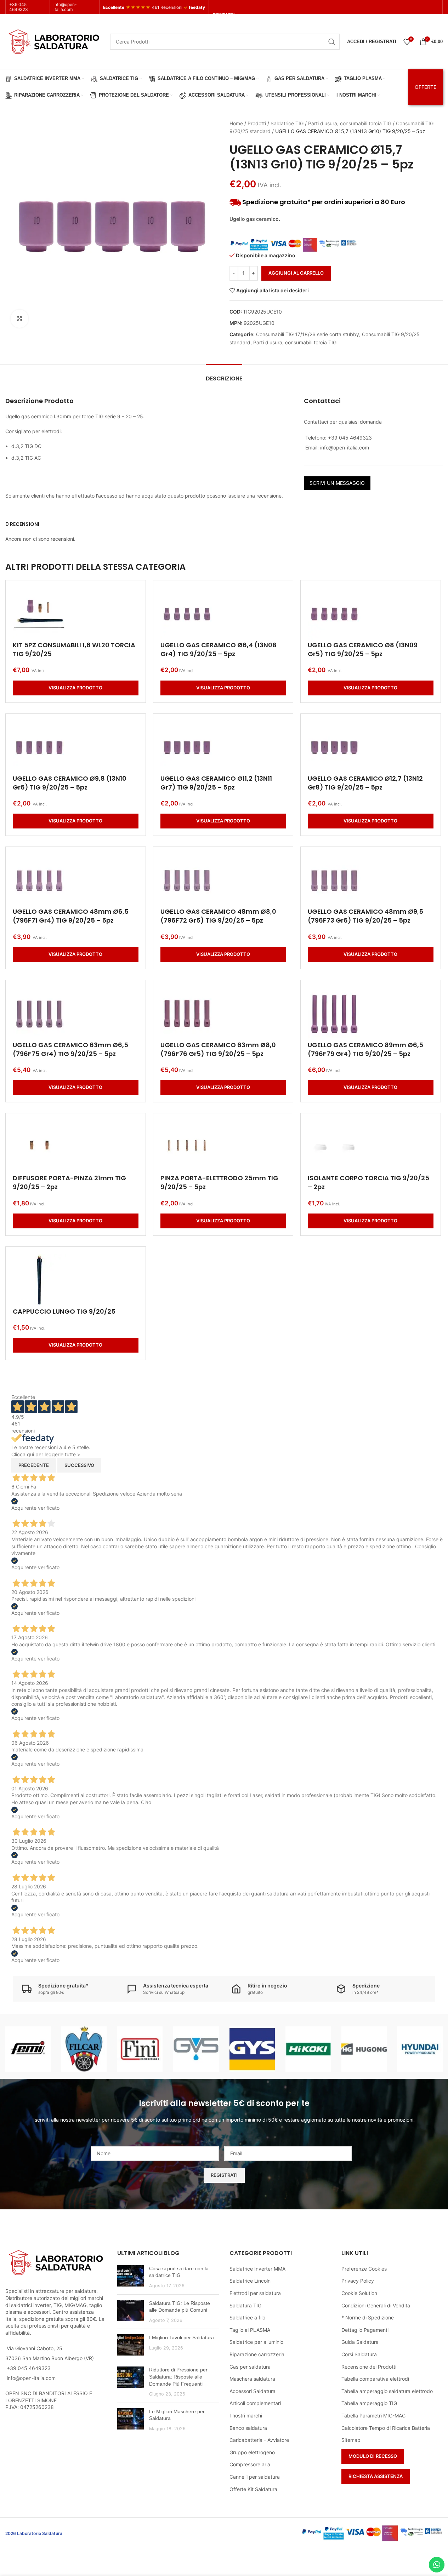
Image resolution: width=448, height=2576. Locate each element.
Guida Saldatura (360, 2342)
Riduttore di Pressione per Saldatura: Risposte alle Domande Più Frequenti (178, 2377)
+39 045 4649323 (19, 7)
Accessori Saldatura (253, 2391)
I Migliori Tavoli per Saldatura (182, 2337)
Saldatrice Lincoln (250, 2281)
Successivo (79, 1465)
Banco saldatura (248, 2428)
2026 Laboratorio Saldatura (34, 2533)
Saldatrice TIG (287, 123)
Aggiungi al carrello (296, 273)
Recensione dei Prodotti (369, 2367)
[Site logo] (54, 41)
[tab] (224, 375)
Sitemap (351, 2440)
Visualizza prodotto (75, 688)
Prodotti (257, 123)
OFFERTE (426, 87)
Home (236, 123)
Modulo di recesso (373, 2456)
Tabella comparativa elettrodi (375, 2379)
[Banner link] (28, 2049)
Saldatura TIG (245, 2305)
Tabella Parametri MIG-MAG (373, 2416)
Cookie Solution (359, 2293)
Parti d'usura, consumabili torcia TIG (350, 123)
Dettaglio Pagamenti (365, 2330)
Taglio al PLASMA (250, 2330)
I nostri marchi (246, 2416)
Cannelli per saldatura (255, 2477)
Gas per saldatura (250, 2367)
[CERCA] (332, 42)
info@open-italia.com (65, 7)
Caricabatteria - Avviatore (259, 2440)
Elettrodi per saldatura (255, 2293)
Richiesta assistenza (376, 2476)
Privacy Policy (358, 2281)
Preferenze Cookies (364, 2269)
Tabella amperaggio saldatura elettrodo (387, 2391)
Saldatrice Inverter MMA (257, 2269)
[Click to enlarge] (19, 319)
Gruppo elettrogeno (252, 2452)
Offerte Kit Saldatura (253, 2489)
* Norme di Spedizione (368, 2317)
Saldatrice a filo (247, 2317)
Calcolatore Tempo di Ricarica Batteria (386, 2428)
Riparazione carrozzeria (257, 2354)
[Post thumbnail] (131, 2277)
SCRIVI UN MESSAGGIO (337, 483)
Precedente (34, 1465)
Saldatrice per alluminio (256, 2342)
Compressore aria (250, 2464)
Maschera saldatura (252, 2379)
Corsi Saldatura (359, 2354)
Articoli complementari (255, 2403)
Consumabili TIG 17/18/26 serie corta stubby (308, 334)
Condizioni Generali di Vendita (376, 2305)
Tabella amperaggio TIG (369, 2403)
